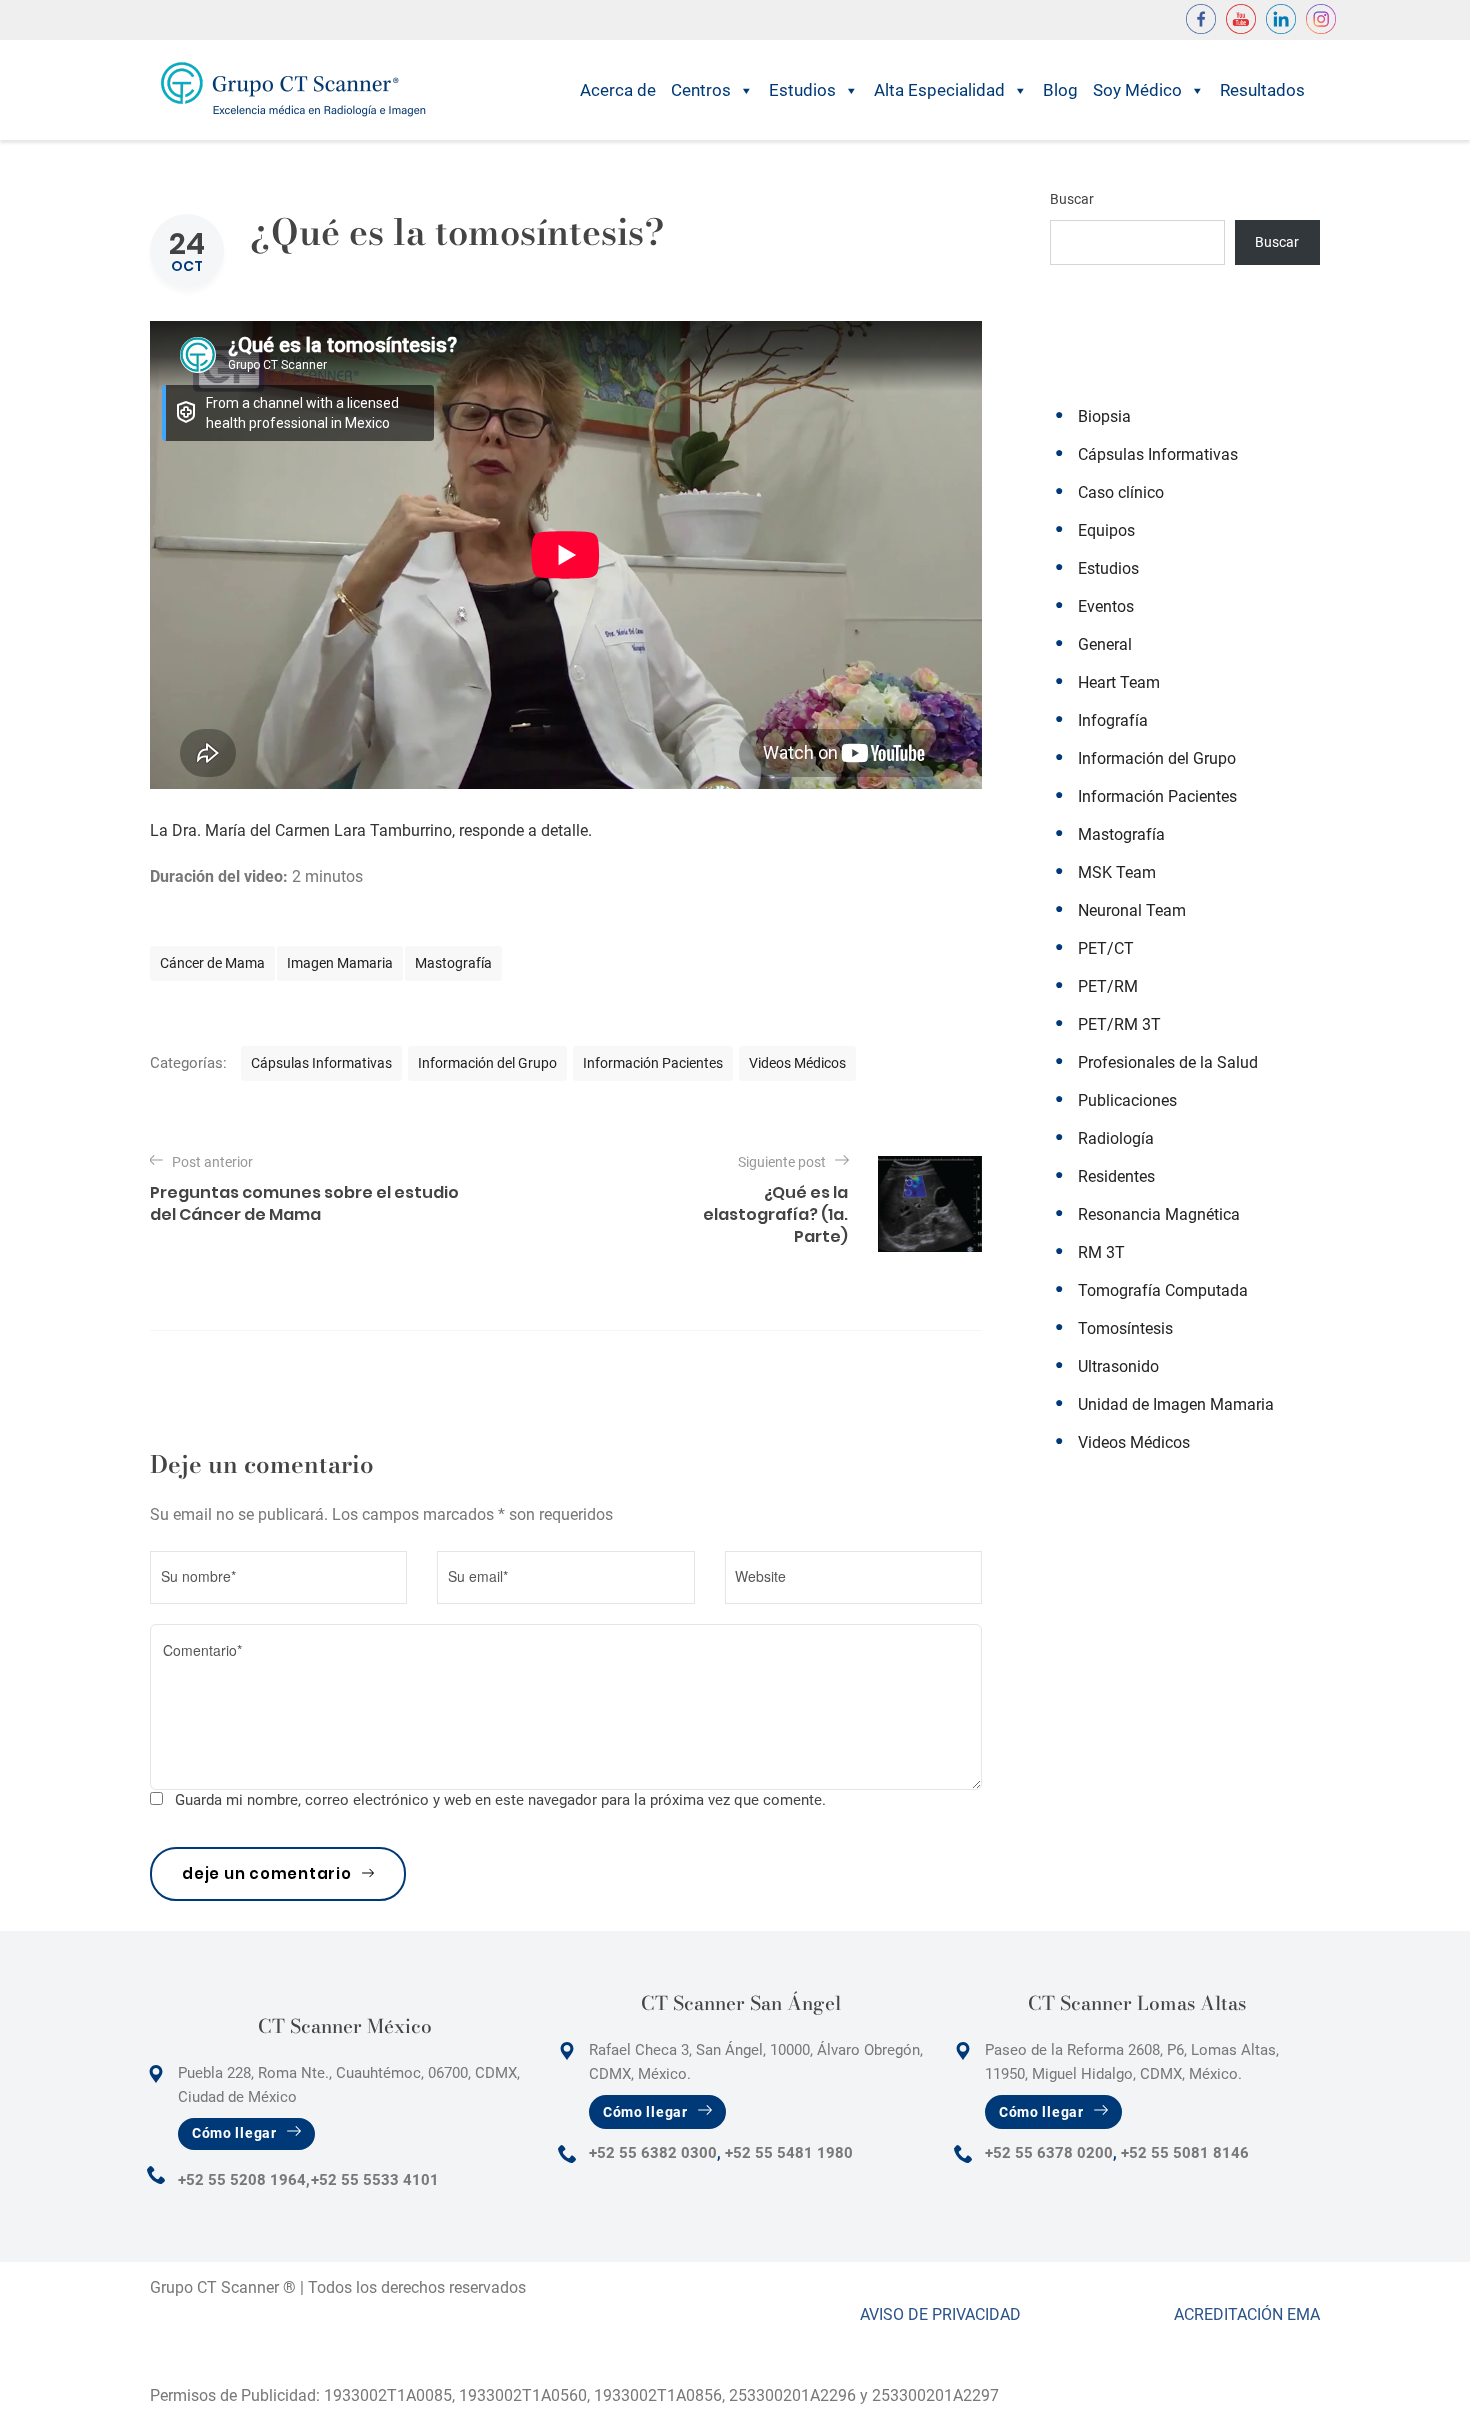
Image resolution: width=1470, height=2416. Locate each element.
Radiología (1116, 1138)
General (1105, 644)
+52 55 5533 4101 (375, 2180)
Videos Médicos (797, 1063)
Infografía (1113, 720)
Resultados (1262, 90)
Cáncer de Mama (212, 963)
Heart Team (1119, 682)
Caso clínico (1121, 492)
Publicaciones (1127, 1100)
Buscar (1072, 199)
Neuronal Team (1132, 910)
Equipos (1106, 530)
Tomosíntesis (1125, 1328)
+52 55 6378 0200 (1049, 2153)
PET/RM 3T (1119, 1024)
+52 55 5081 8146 (1185, 2153)
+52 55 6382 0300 (653, 2153)
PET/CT (1106, 948)
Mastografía (453, 963)
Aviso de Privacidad (940, 2314)
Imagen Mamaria (340, 963)
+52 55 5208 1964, (244, 2180)
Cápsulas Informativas (321, 1063)
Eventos (1106, 606)
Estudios (802, 90)
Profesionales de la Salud (1168, 1062)
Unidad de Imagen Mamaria (1176, 1404)
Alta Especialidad (939, 90)
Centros (701, 90)
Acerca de (618, 90)
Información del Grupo (487, 1063)
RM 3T (1101, 1252)
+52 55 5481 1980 (789, 2153)
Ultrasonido (1118, 1366)
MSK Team (1117, 872)
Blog (1060, 90)
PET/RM (1108, 986)
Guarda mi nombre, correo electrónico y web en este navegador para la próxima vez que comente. (500, 1800)
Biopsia (1104, 416)
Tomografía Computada (1163, 1290)
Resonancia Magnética (1159, 1214)
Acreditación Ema (1247, 2314)
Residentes (1116, 1176)
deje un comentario (267, 1873)
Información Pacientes (653, 1063)
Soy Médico (1137, 90)
